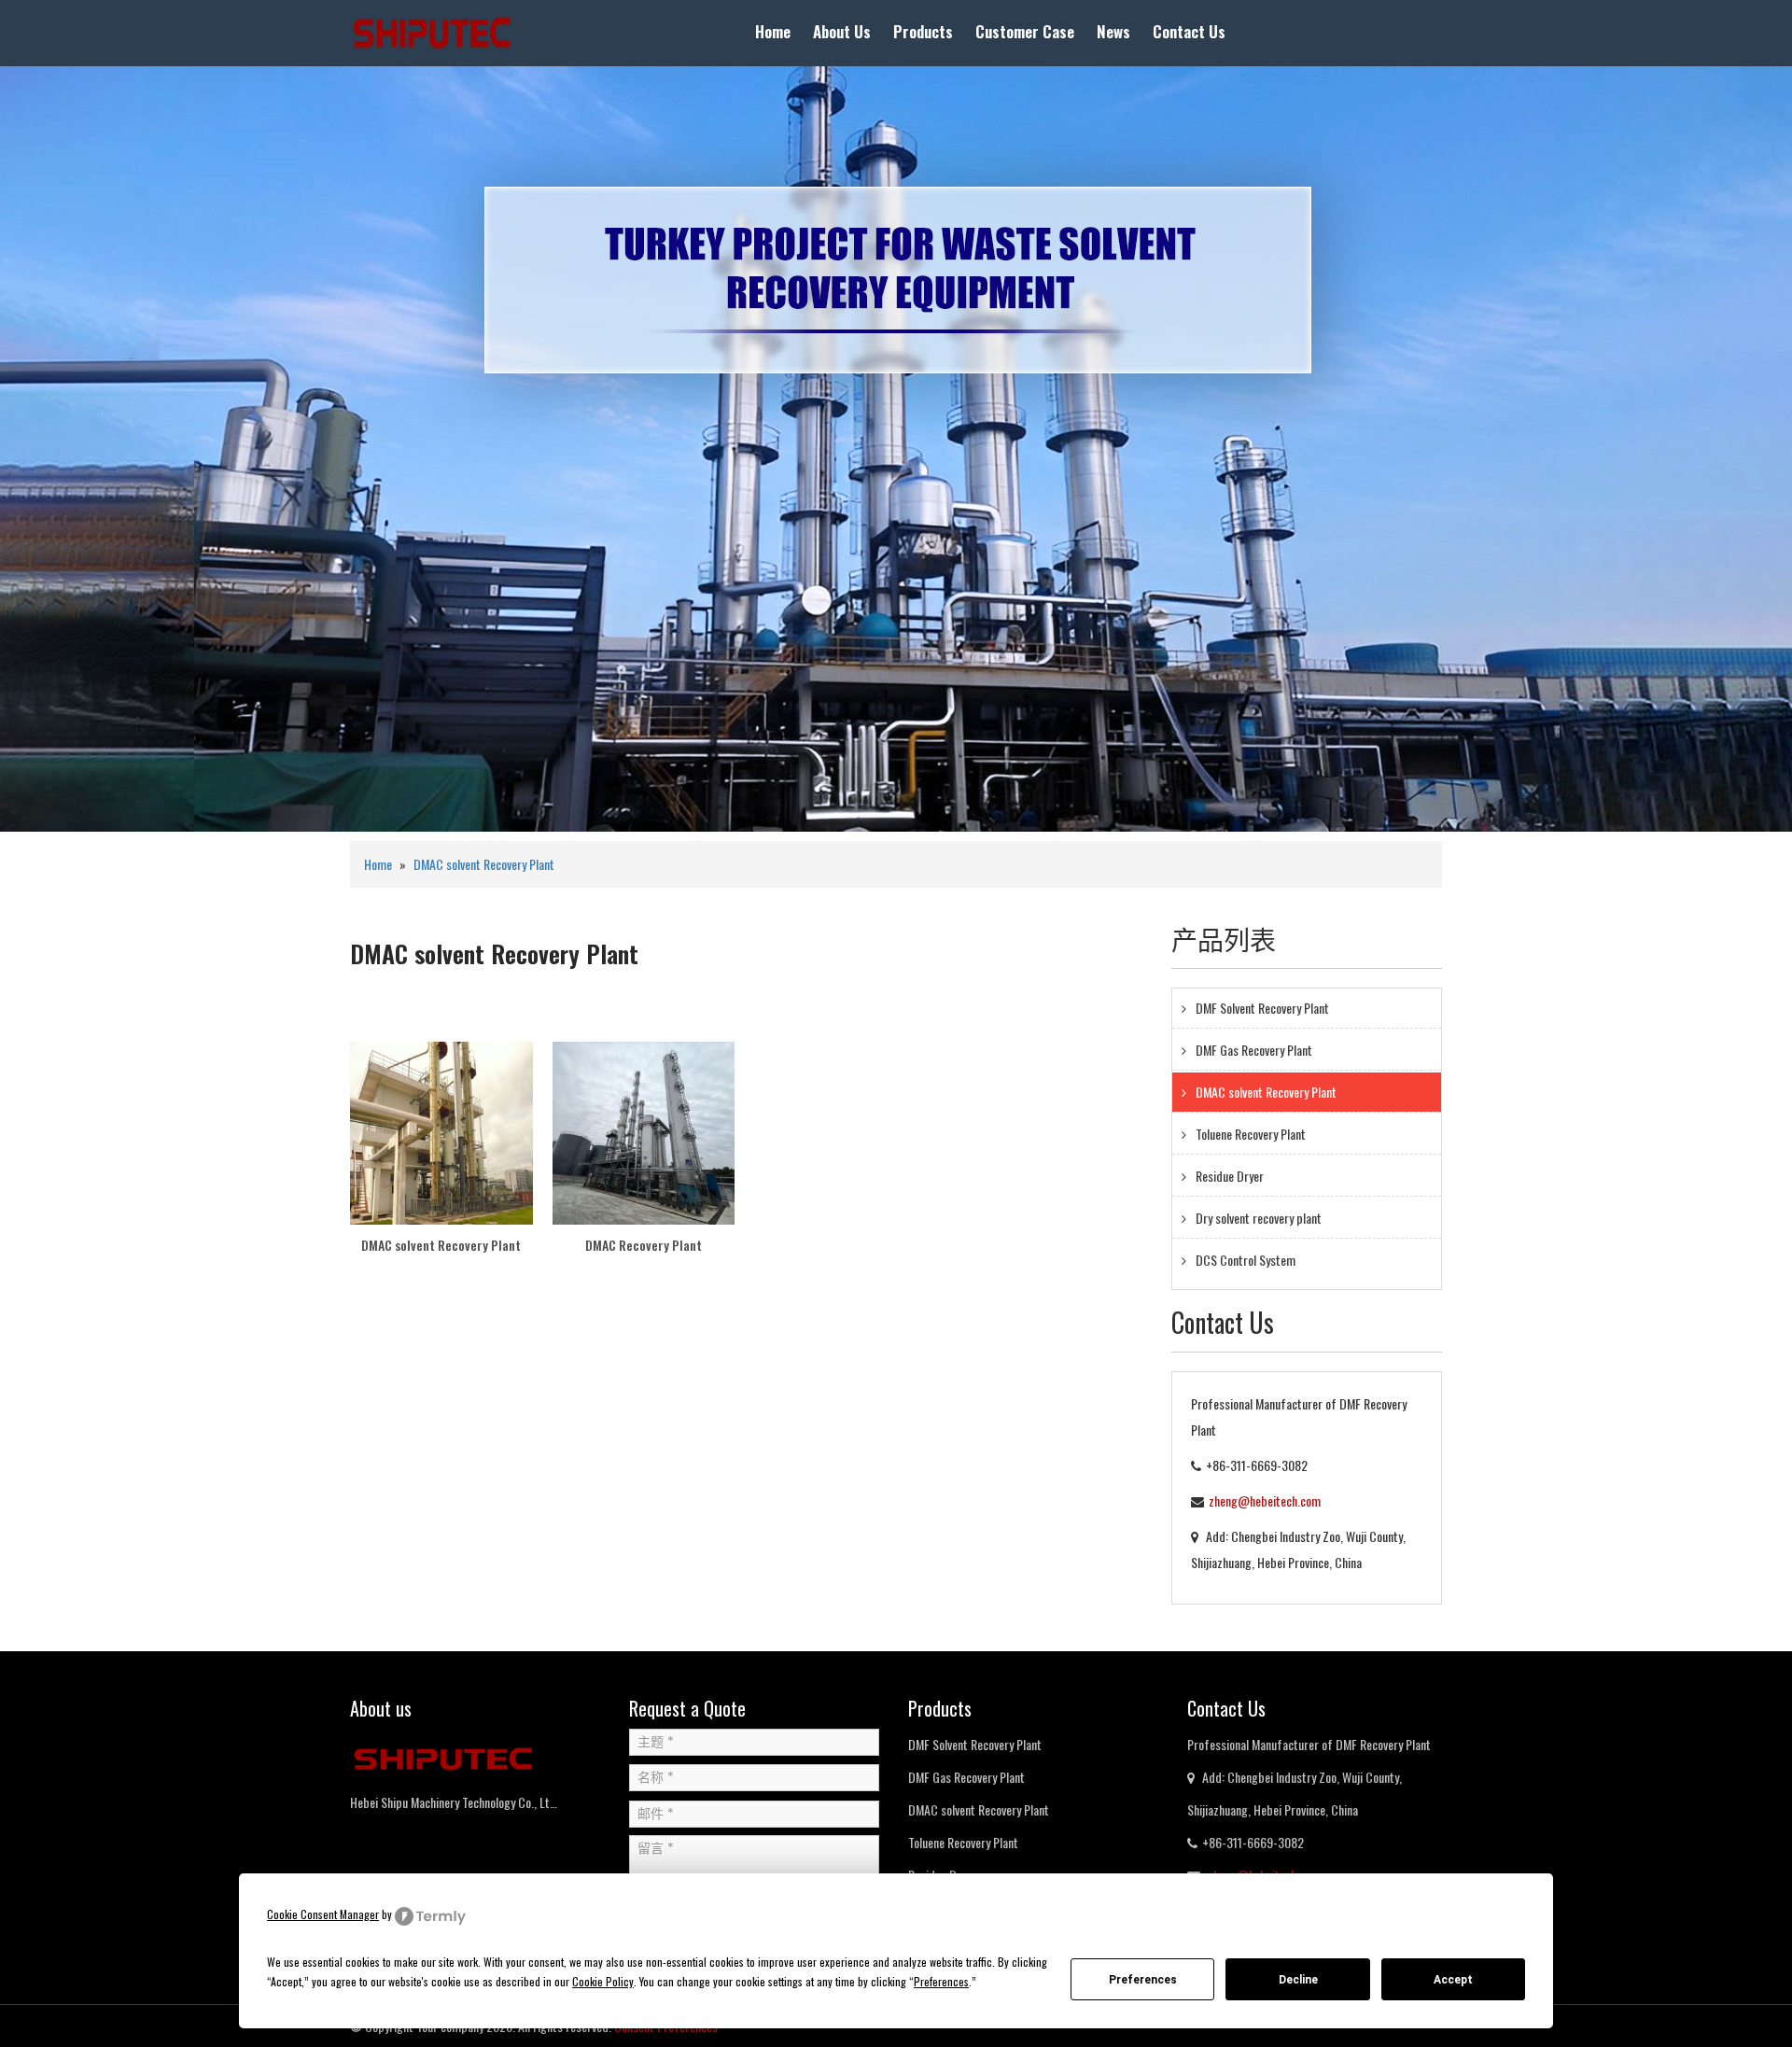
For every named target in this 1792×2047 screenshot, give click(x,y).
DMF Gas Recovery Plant (1254, 1050)
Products (923, 31)
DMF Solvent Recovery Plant (1262, 1008)
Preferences (1143, 1980)
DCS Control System (1246, 1260)
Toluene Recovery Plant (1251, 1134)
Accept (1453, 1980)
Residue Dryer (1230, 1176)
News (1113, 31)
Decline (1298, 1980)
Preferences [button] (941, 1981)
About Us (842, 31)
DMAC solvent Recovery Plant (484, 864)
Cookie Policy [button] (603, 1981)
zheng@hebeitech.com (1265, 1500)
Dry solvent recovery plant (1259, 1218)
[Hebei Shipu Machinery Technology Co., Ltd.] (432, 31)
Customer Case (1025, 31)
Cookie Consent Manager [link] (323, 1914)
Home (773, 31)
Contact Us (1189, 31)
